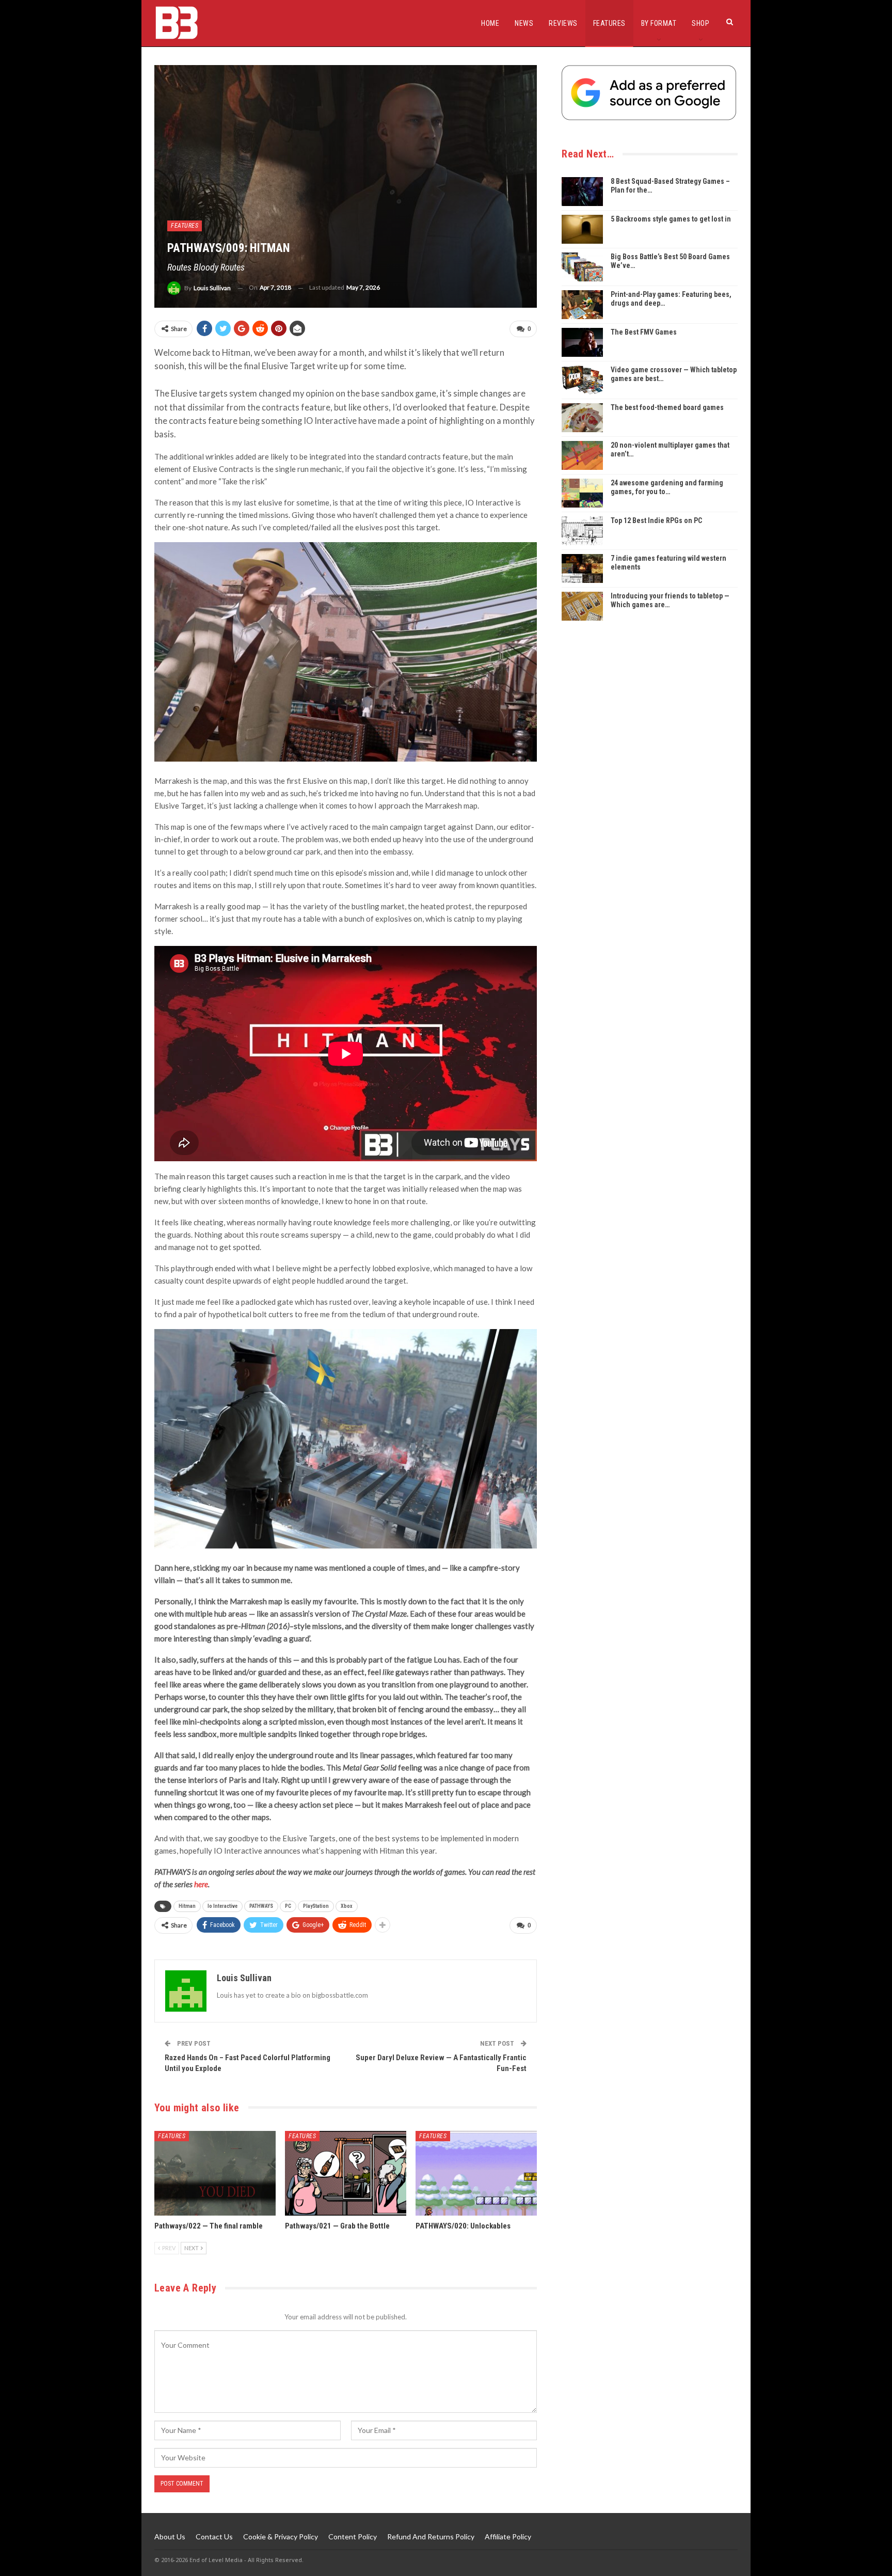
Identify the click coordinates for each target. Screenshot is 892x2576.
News (524, 23)
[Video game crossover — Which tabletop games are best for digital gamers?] (582, 380)
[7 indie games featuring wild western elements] (582, 568)
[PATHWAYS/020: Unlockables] (476, 2174)
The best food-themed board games (667, 407)
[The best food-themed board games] (582, 418)
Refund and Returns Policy (431, 2537)
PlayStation (316, 1906)
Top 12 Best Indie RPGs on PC (656, 520)
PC (288, 1906)
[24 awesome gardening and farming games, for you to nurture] (582, 493)
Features (609, 23)
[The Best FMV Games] (582, 342)
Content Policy (353, 2537)
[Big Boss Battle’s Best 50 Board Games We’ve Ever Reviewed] (582, 267)
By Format (659, 23)
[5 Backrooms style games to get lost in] (582, 229)
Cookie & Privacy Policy (281, 2537)
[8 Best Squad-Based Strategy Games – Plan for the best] (582, 192)
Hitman (187, 1906)
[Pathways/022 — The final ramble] (215, 2174)
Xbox (347, 1906)
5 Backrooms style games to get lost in (671, 219)
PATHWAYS (261, 1906)
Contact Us (214, 2537)
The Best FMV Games (644, 332)
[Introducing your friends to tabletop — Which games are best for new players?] (582, 606)
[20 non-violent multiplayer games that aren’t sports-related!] (582, 455)
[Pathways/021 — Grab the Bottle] (346, 2174)
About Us (170, 2537)
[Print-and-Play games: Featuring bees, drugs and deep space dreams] (582, 305)
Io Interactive (222, 1906)
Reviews (563, 23)
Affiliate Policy (508, 2537)
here (201, 1884)
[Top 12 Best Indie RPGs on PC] (582, 531)
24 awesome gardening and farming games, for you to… (667, 487)
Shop (700, 23)
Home (490, 23)
